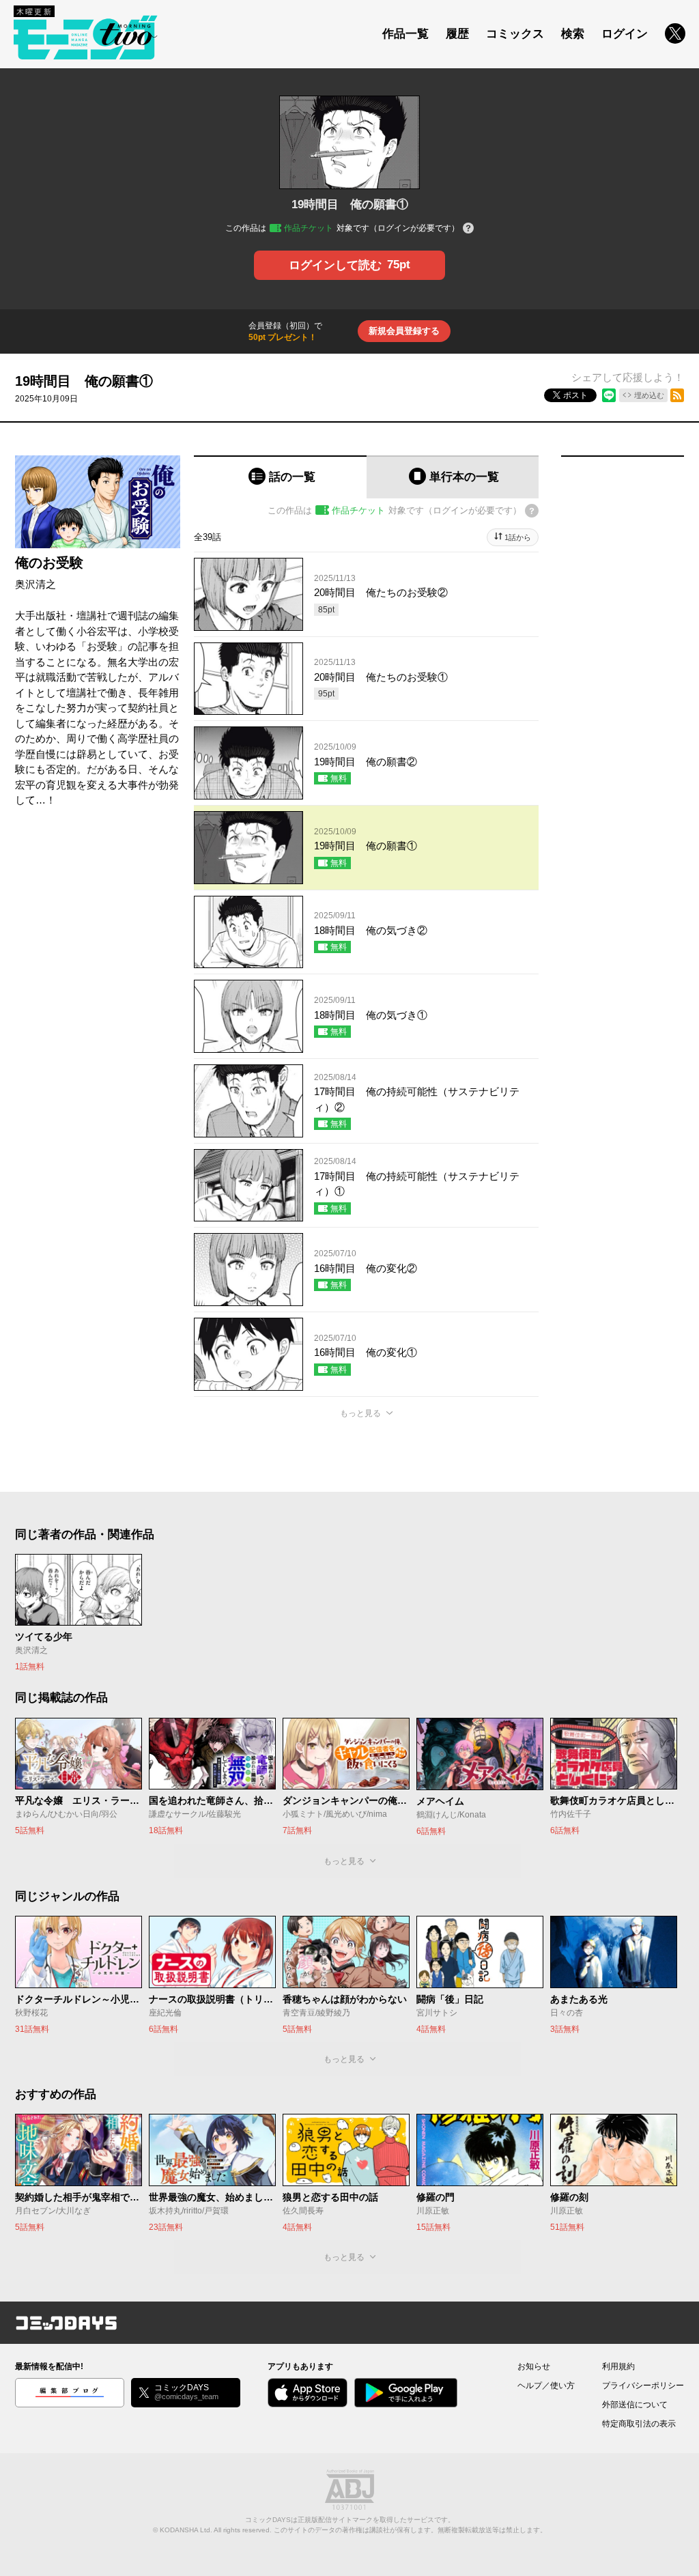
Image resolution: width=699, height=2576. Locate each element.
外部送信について (635, 2405)
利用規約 (618, 2366)
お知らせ (534, 2366)
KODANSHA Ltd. (186, 2530)
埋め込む (649, 395)
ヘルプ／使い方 (546, 2386)
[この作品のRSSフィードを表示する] (677, 395)
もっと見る (360, 1413)
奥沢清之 (35, 584)
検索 (573, 34)
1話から (518, 537)
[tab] (280, 477)
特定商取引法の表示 (639, 2424)
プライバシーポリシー (643, 2386)
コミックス (515, 34)
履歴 (457, 34)
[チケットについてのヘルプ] (468, 229)
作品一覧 (405, 34)
